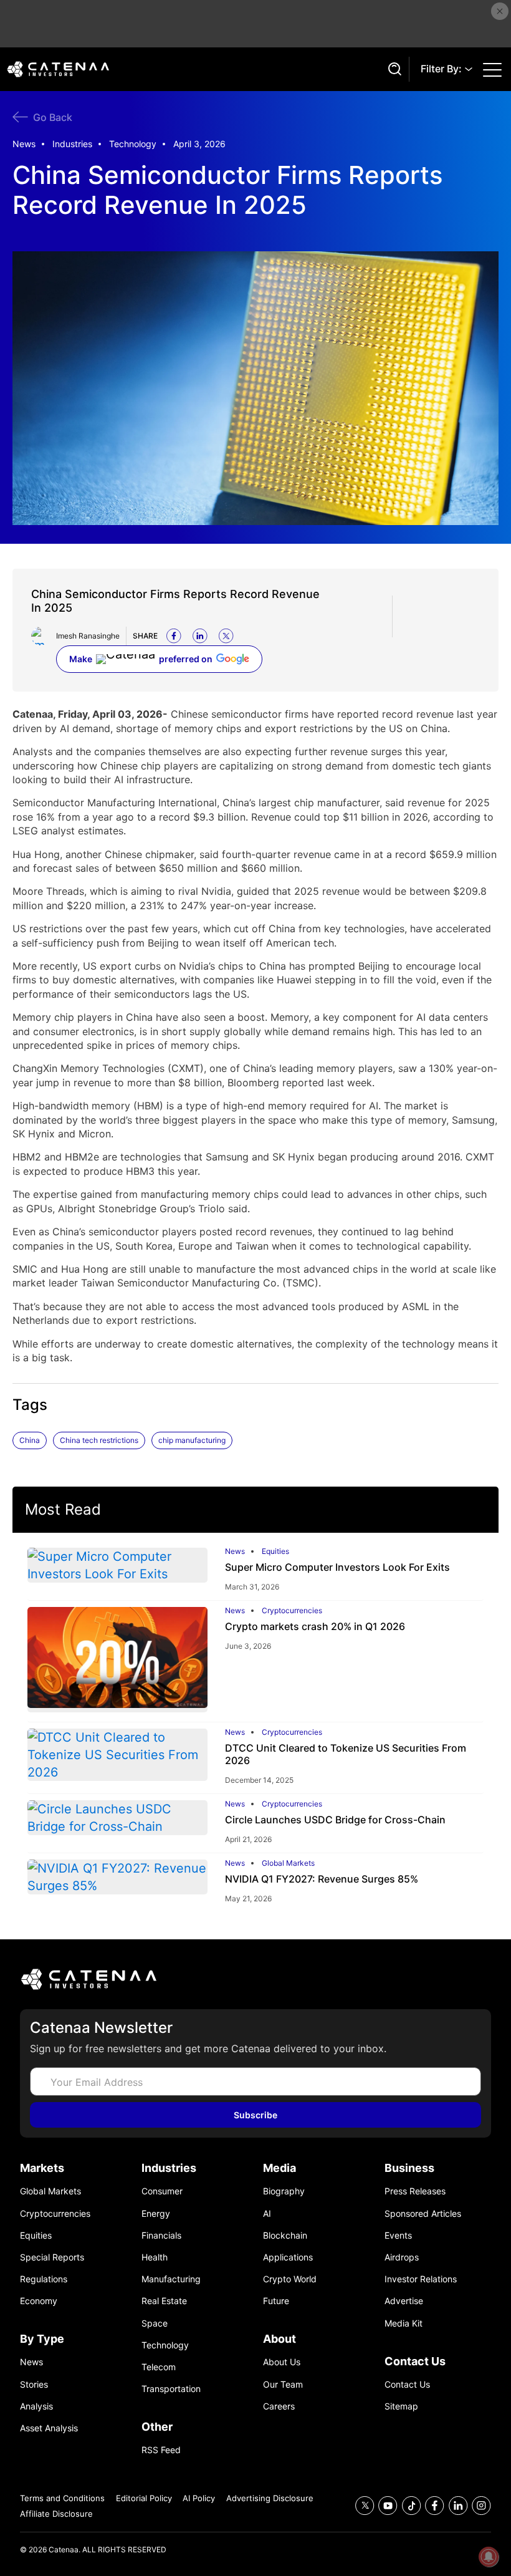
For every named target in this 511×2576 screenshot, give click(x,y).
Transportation (171, 2389)
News (24, 144)
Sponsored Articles (423, 2213)
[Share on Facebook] (174, 636)
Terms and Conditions (62, 2498)
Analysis (36, 2406)
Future (276, 2301)
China (30, 1440)
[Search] (393, 69)
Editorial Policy (144, 2498)
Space (155, 2323)
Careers (279, 2406)
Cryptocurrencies (292, 1611)
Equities (275, 1551)
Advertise (404, 2301)
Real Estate (164, 2301)
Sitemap (401, 2406)
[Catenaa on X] (365, 2506)
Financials (161, 2235)
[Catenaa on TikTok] (412, 2506)
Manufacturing (171, 2279)
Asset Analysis (49, 2428)
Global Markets (288, 1863)
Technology (133, 144)
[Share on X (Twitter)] (226, 636)
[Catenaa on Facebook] (435, 2506)
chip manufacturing (192, 1440)
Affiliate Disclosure (56, 2514)
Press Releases (415, 2191)
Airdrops (402, 2257)
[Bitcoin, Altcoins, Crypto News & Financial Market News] (194, 69)
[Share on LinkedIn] (200, 636)
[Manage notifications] (489, 2557)
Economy (39, 2301)
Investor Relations (421, 2279)
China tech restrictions (99, 1440)
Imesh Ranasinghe (88, 636)
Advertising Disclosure (270, 2498)
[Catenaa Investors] (255, 1979)
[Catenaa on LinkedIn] (458, 2506)
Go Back (53, 117)
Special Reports (52, 2257)
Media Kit (404, 2323)
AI (267, 2213)
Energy (156, 2213)
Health (155, 2257)
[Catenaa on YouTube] (388, 2506)
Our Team (283, 2384)
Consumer (162, 2191)
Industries (72, 144)
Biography (284, 2191)
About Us (282, 2362)
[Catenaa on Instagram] (481, 2506)
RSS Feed (161, 2450)
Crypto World (290, 2279)
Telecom (159, 2367)
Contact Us (407, 2384)
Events (398, 2235)
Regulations (44, 2279)
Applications (288, 2257)
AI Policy (199, 2498)
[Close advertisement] (500, 11)
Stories (34, 2384)
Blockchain (285, 2235)
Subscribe (255, 2115)
